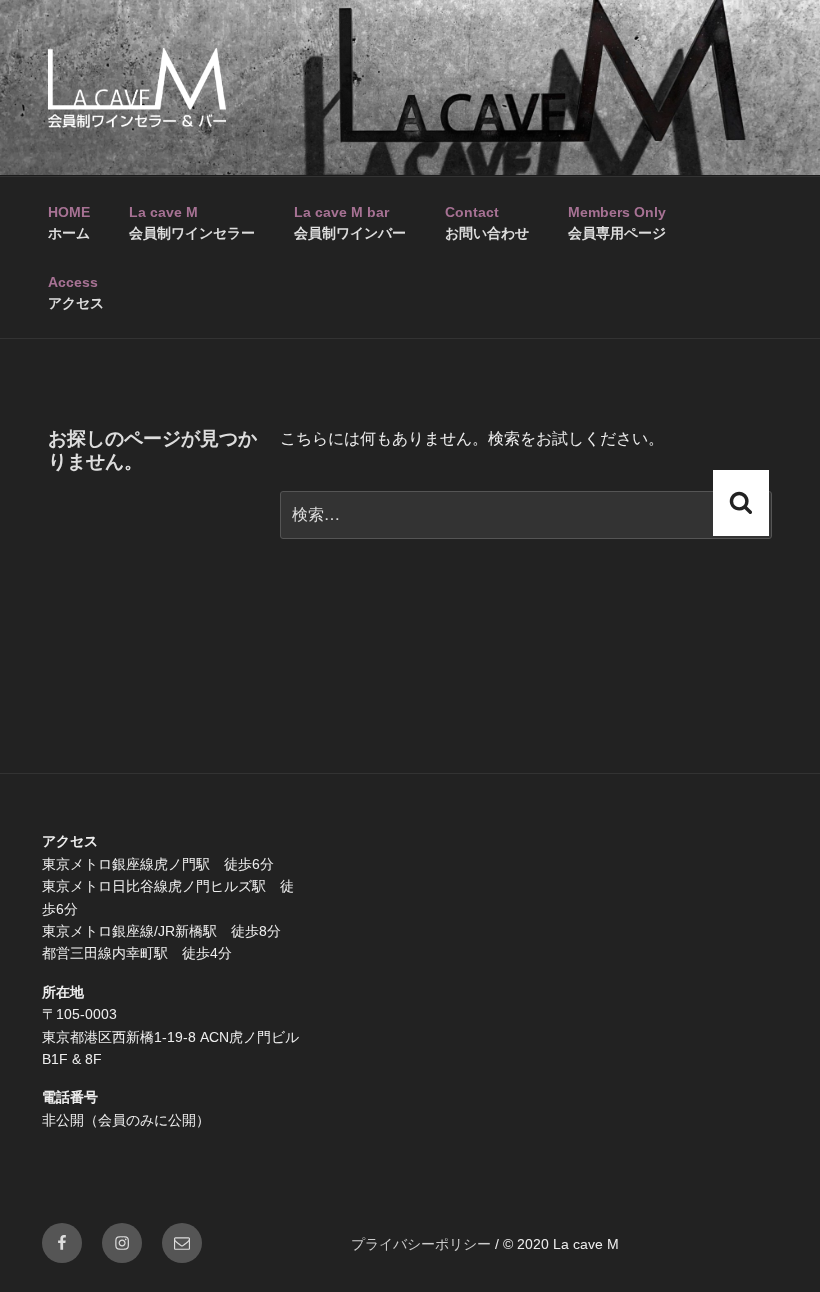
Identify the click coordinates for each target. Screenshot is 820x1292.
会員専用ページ (617, 222)
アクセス (76, 292)
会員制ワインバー (350, 222)
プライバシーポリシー (421, 1244)
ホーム (69, 222)
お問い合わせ (487, 222)
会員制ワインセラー (192, 222)
